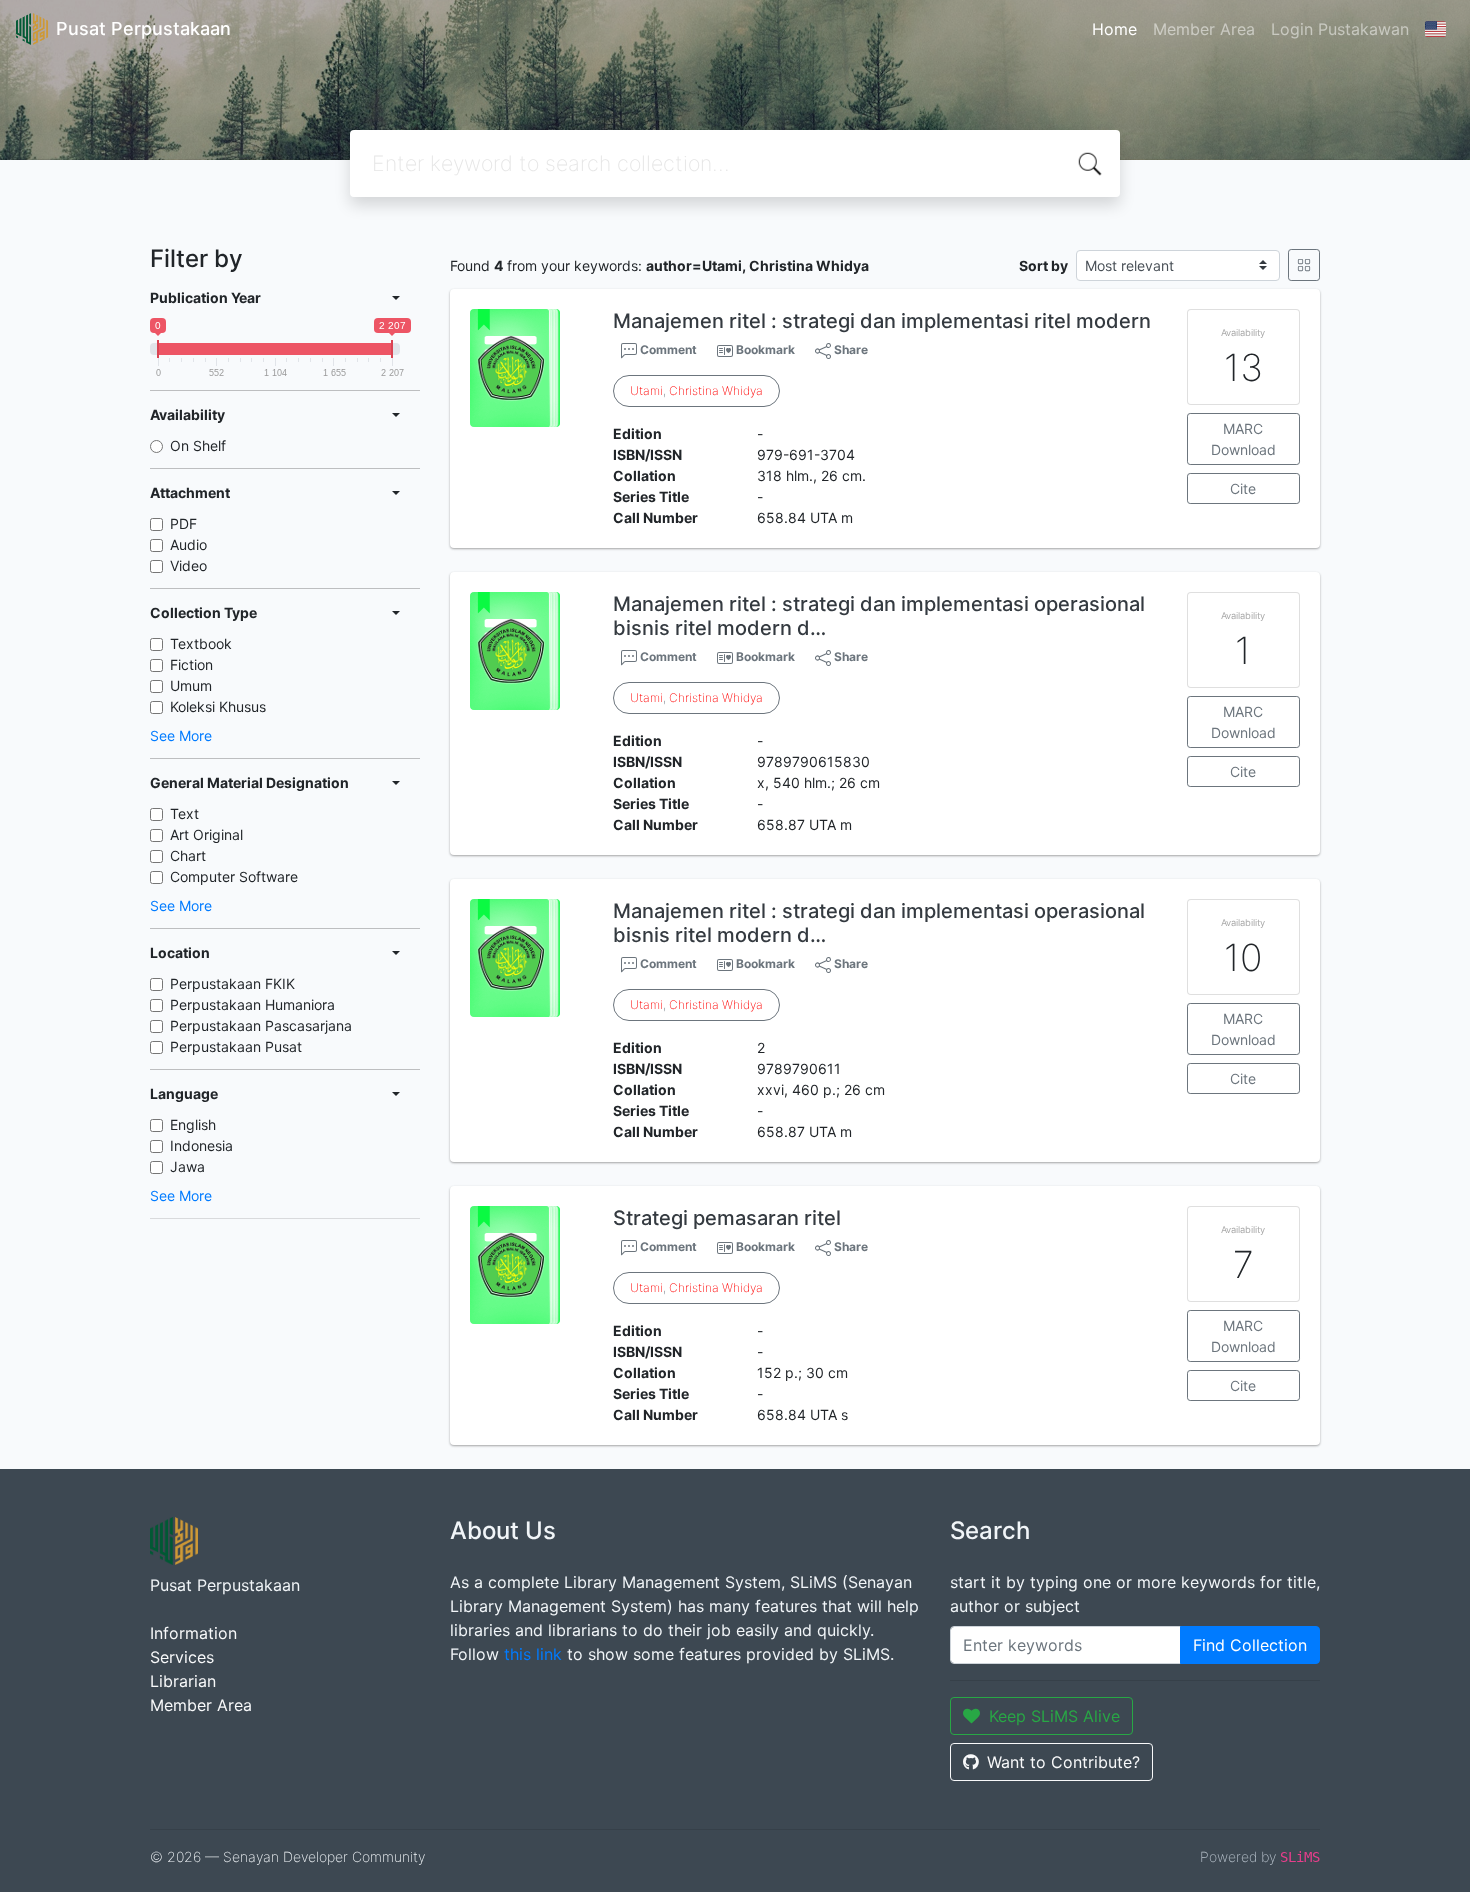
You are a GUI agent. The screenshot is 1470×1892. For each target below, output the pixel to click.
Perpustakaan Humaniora (252, 1004)
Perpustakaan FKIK (232, 983)
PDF (183, 523)
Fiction (191, 664)
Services (182, 1657)
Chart (188, 855)
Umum (191, 685)
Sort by (1043, 265)
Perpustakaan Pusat (236, 1046)
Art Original (206, 834)
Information (193, 1633)
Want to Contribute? (1063, 1762)
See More (181, 735)
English (193, 1124)
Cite (1243, 488)
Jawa (187, 1166)
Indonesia (201, 1145)
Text (184, 813)
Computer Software (234, 876)
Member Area (1204, 29)
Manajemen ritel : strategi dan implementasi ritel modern (882, 321)
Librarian (183, 1681)
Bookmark (765, 349)
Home (1114, 29)
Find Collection (1250, 1645)
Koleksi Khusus (218, 706)
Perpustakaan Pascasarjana (261, 1025)
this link (533, 1654)
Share (849, 349)
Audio (188, 544)
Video (188, 565)
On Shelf (198, 445)
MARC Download (1243, 439)
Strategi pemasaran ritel (727, 1218)
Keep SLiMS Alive (1054, 1716)
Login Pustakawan (1340, 29)
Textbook (201, 643)
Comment (667, 349)
